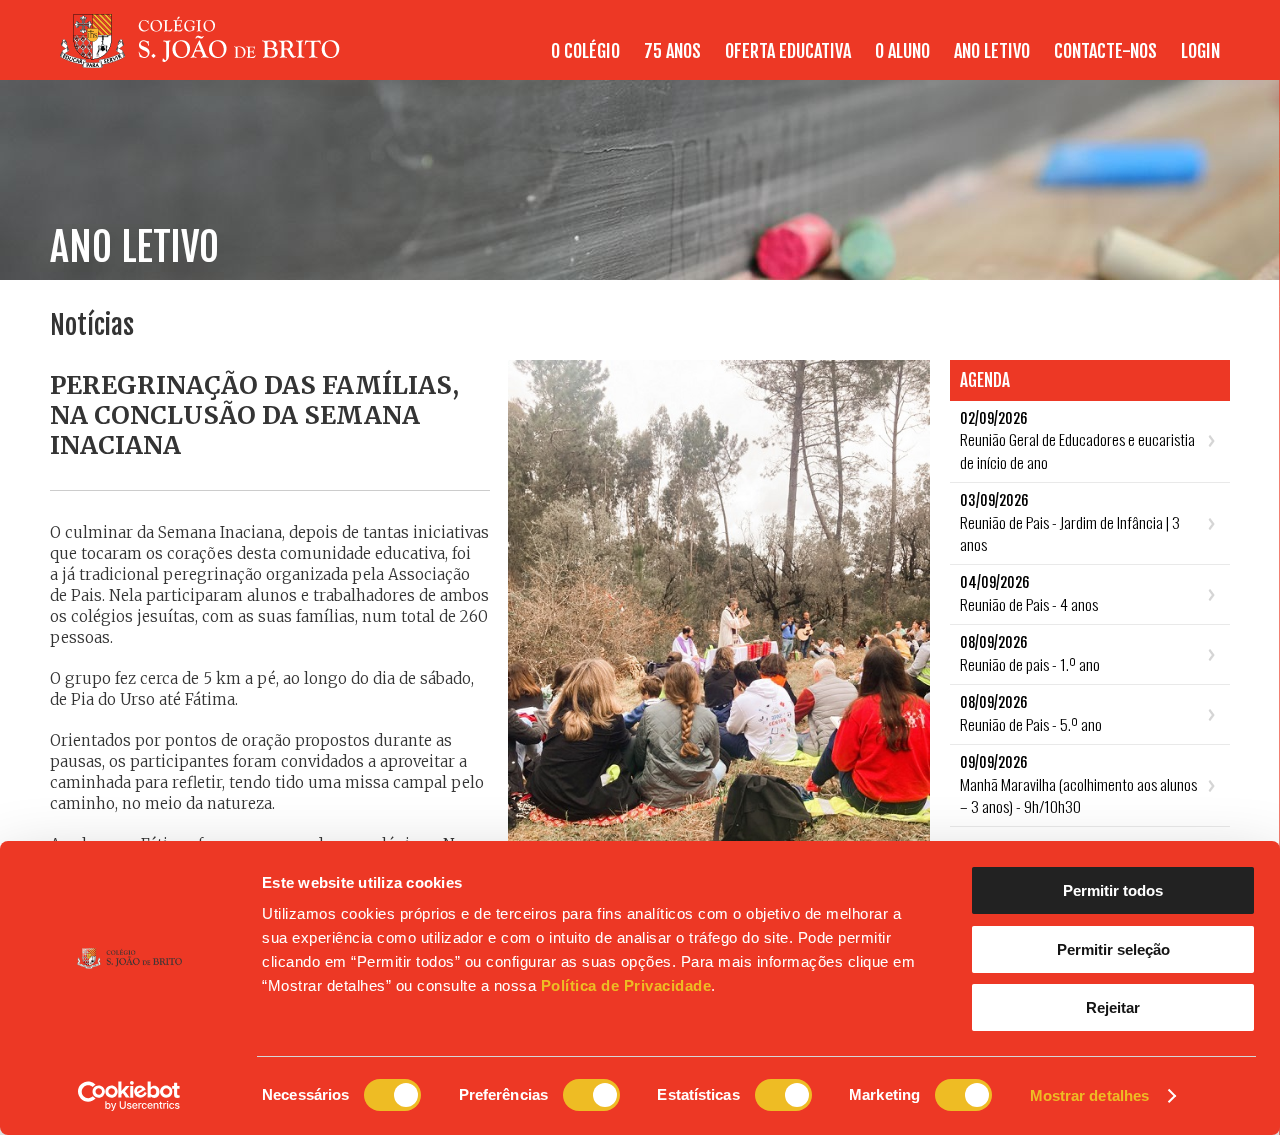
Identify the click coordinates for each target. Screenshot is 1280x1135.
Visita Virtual (1177, 62)
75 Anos (672, 51)
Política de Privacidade (626, 985)
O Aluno (1069, 62)
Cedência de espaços (717, 62)
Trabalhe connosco (1157, 62)
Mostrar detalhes (1090, 1095)
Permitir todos (1113, 890)
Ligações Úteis (1072, 62)
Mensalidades (1177, 62)
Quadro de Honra (1166, 62)
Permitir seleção (1113, 949)
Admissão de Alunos (1055, 62)
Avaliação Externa (1162, 62)
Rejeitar (1113, 1007)
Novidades (921, 62)
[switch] (591, 1095)
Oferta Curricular (745, 62)
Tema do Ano (832, 62)
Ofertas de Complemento (898, 62)
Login (1200, 51)
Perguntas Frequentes (867, 62)
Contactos (603, 62)
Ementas (1060, 62)
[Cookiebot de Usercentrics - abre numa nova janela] (129, 1096)
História (571, 62)
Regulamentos (965, 62)
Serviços (874, 62)
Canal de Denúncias (1016, 62)
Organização (788, 62)
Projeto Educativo (672, 62)
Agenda (994, 62)
